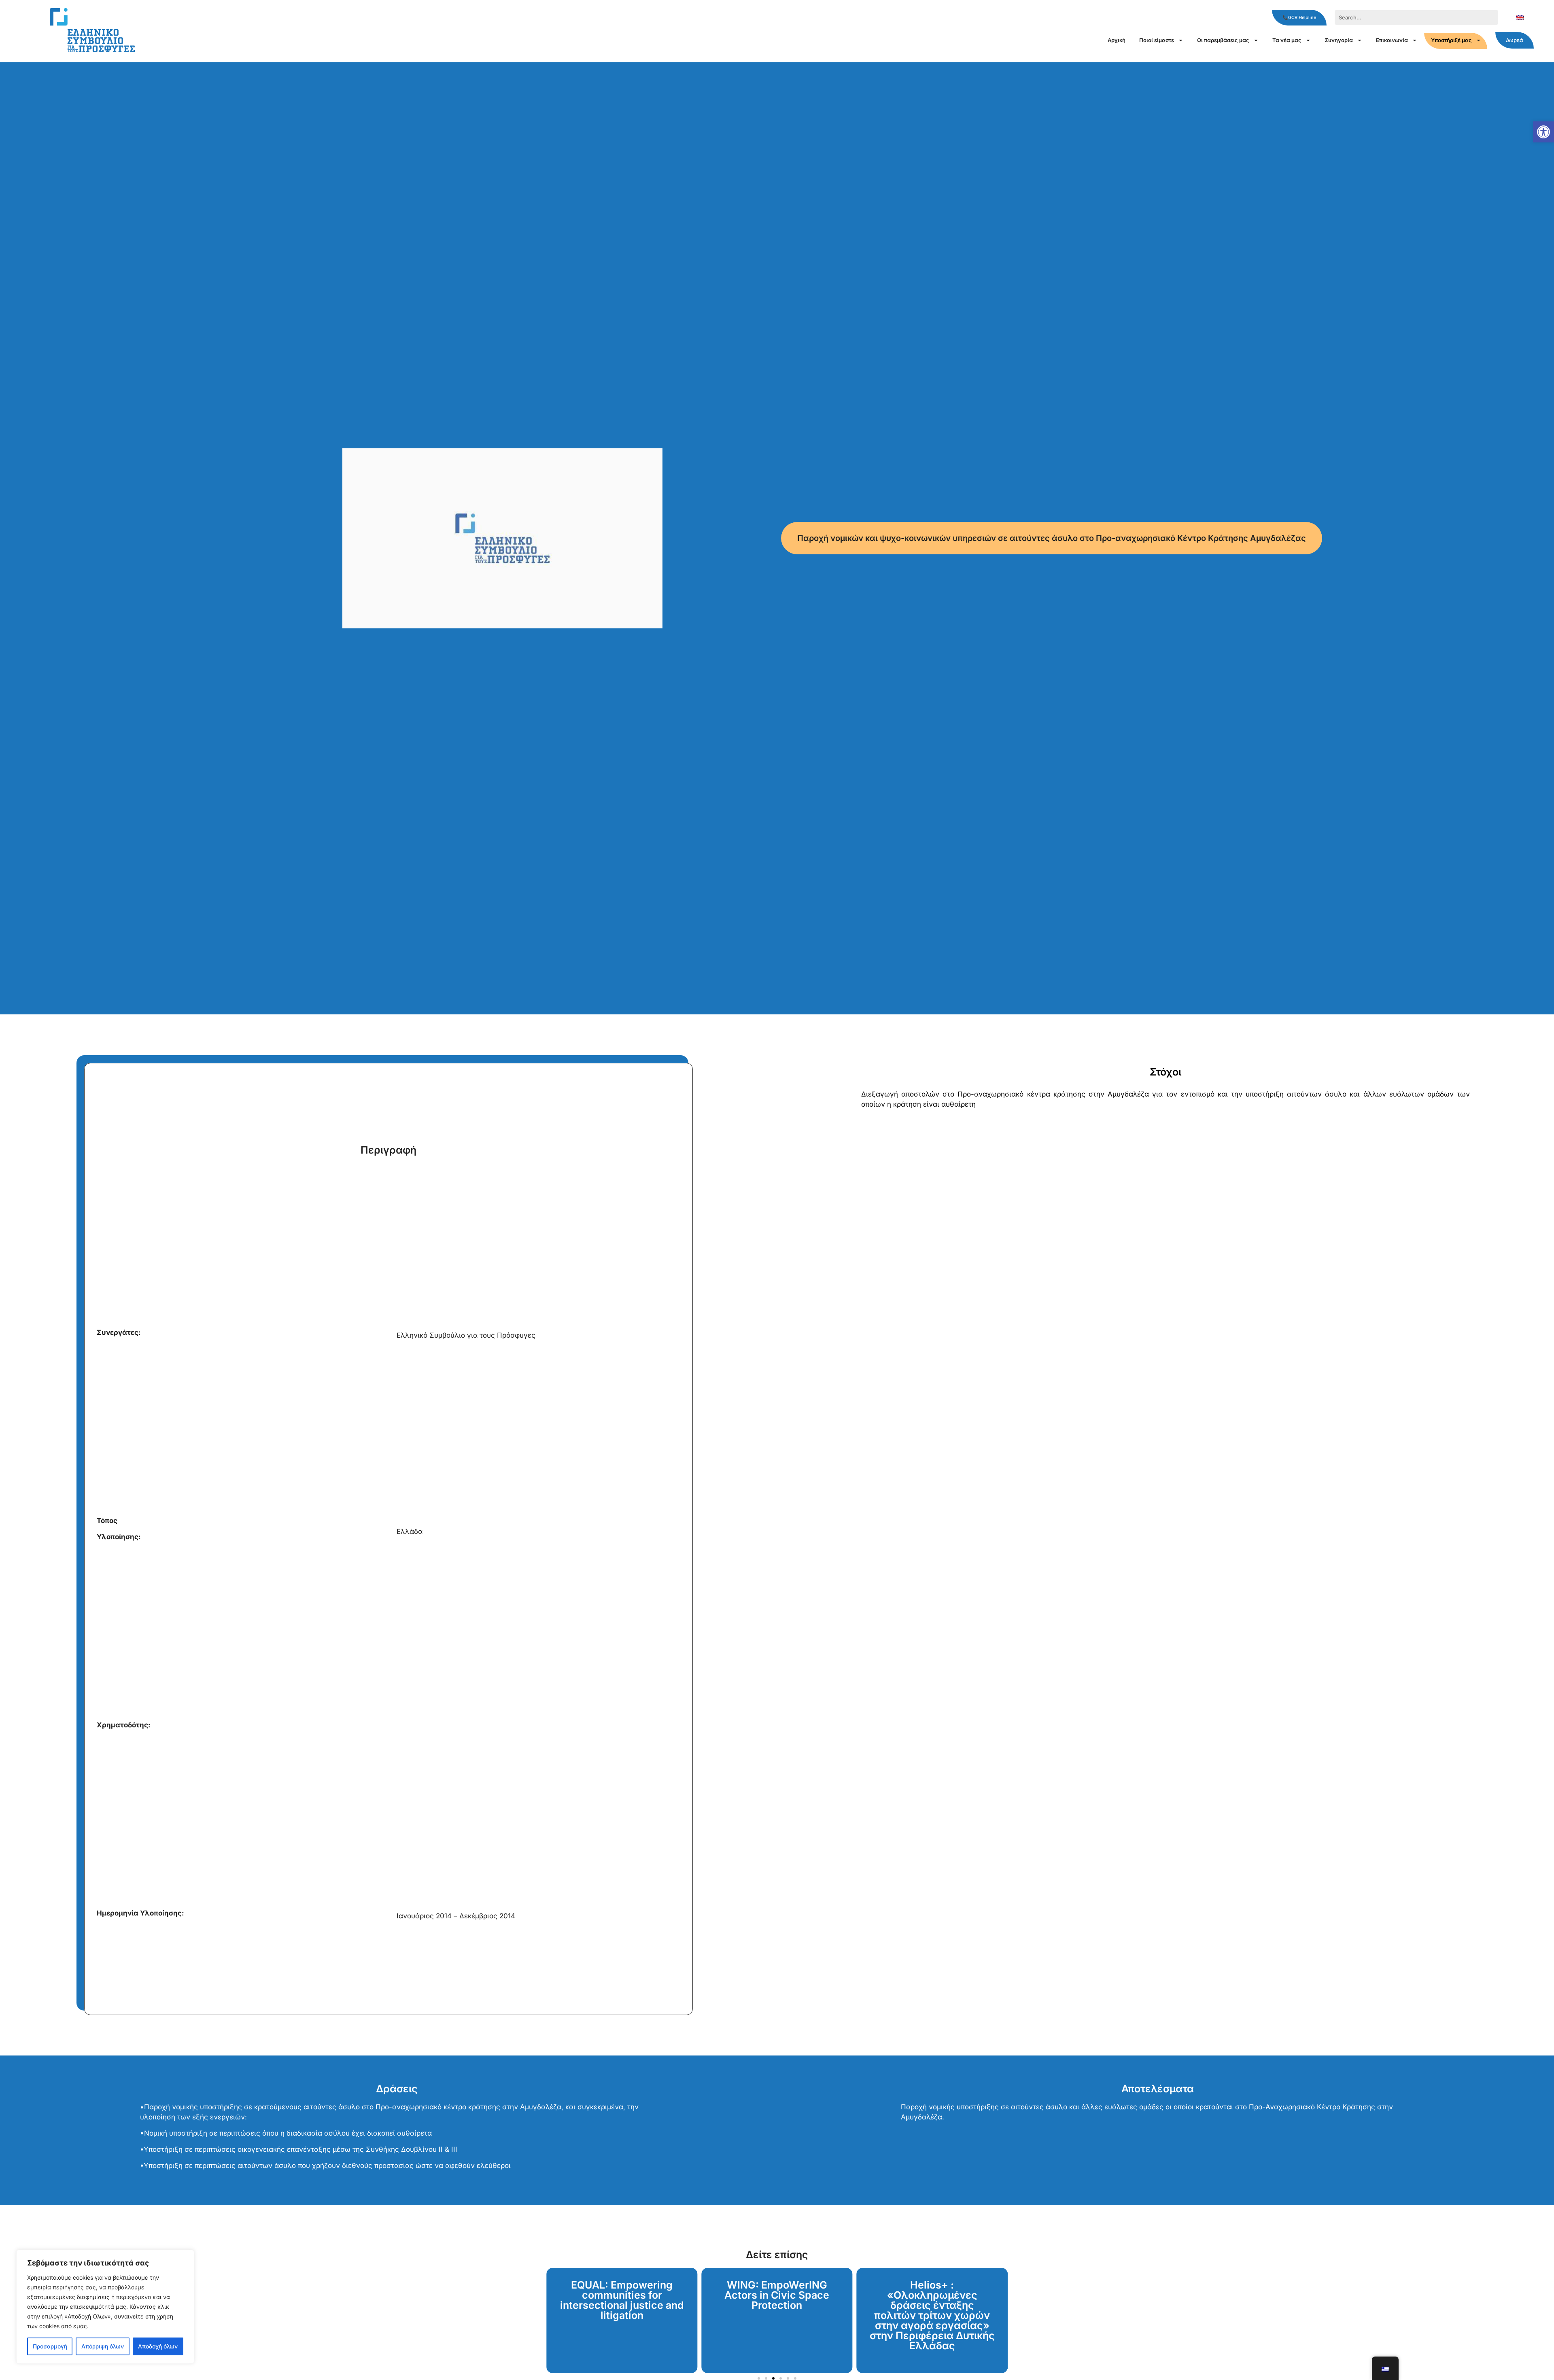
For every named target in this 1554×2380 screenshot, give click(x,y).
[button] (1543, 132)
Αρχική (1117, 40)
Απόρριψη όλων (103, 2346)
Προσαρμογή (50, 2346)
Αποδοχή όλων (158, 2346)
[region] (105, 2307)
